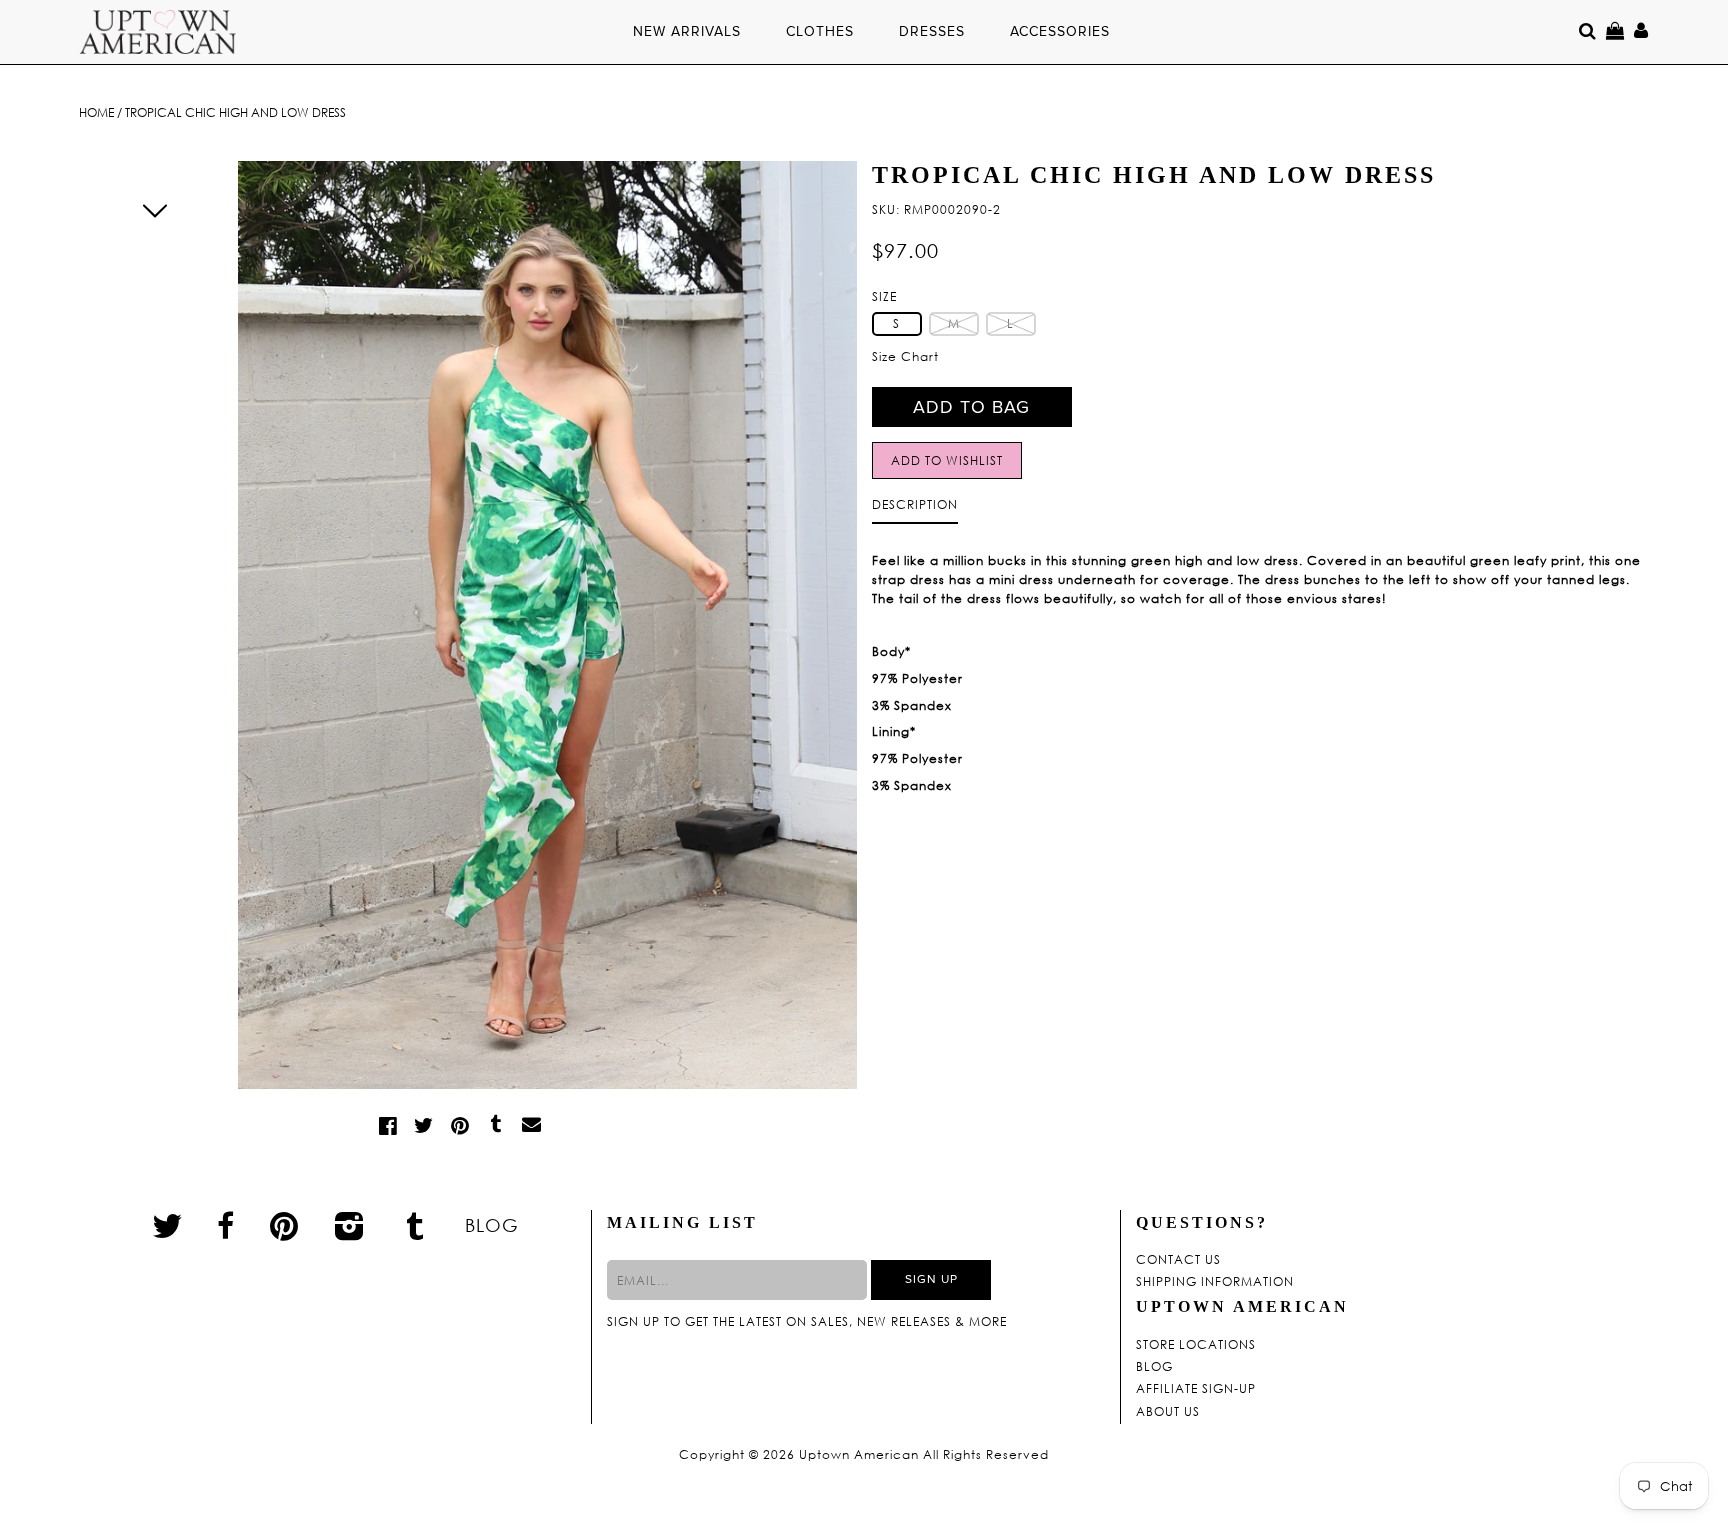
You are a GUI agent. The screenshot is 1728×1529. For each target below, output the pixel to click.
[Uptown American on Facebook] (226, 1226)
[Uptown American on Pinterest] (284, 1225)
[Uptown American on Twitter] (167, 1225)
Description (915, 504)
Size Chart (905, 356)
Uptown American (859, 1455)
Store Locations (1196, 1345)
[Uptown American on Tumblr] (415, 1225)
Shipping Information (1215, 1282)
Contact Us (1178, 1260)
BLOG (492, 1225)
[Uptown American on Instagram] (350, 1225)
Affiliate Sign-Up (1196, 1389)
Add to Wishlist (947, 460)
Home (96, 112)
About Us (1168, 1412)
